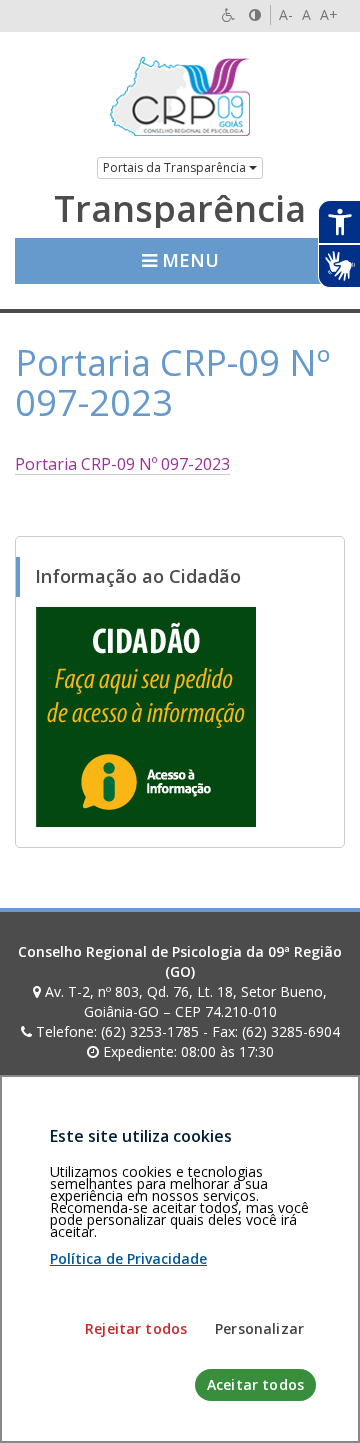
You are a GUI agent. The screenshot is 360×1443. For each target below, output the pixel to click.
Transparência (180, 209)
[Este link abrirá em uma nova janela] (146, 715)
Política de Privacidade (128, 1258)
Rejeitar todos (136, 1328)
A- (286, 14)
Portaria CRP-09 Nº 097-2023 (122, 464)
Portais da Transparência (176, 167)
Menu (188, 260)
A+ (329, 14)
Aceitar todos (255, 1384)
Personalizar (259, 1328)
